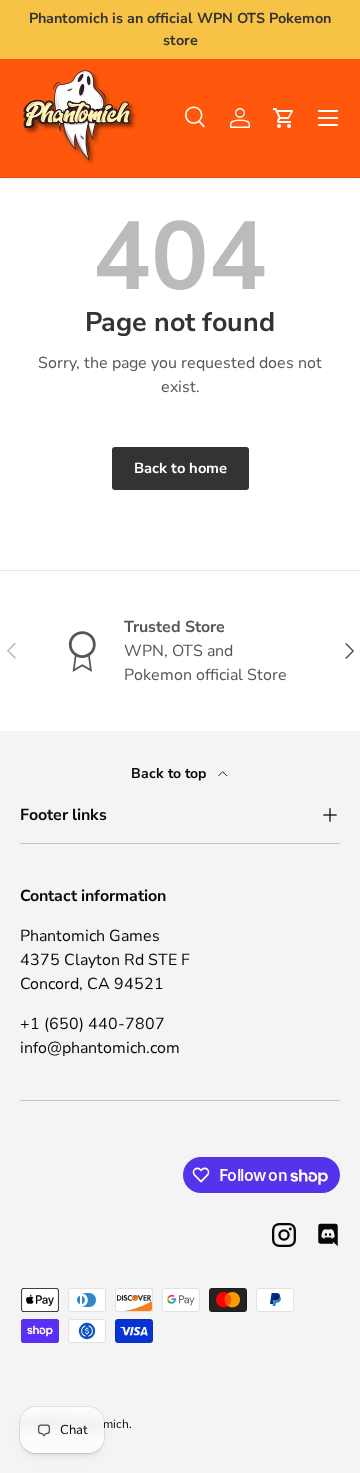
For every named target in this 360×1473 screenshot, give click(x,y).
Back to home (180, 468)
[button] (284, 118)
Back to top (170, 773)
